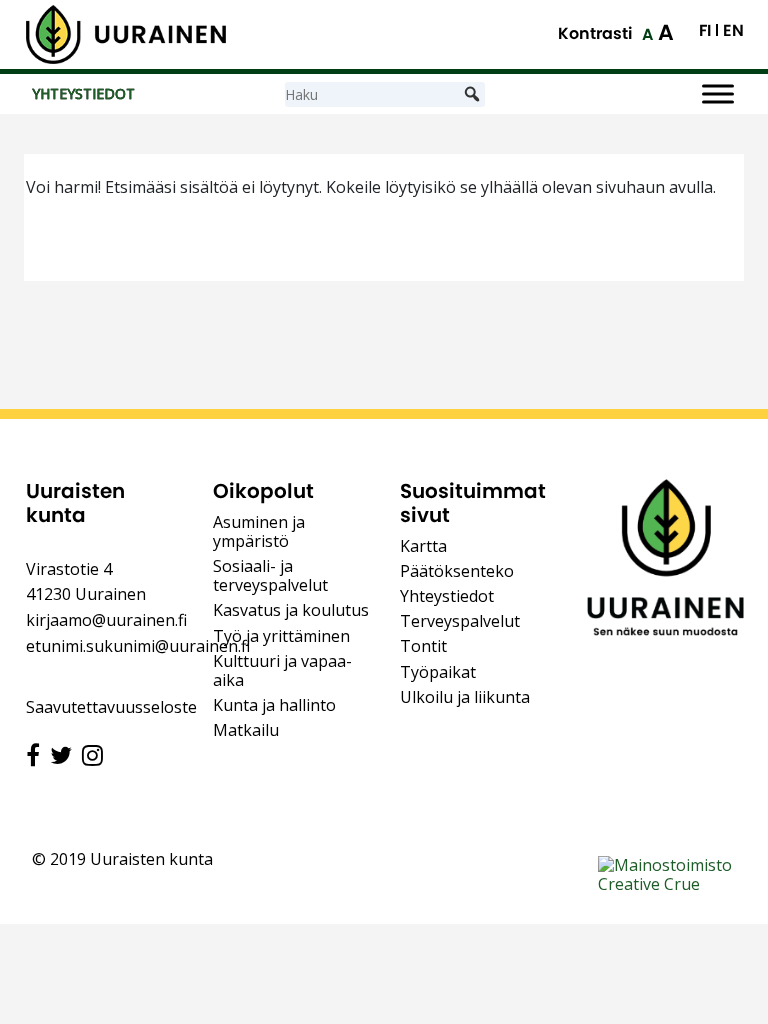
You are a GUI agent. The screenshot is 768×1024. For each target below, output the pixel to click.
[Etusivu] (126, 34)
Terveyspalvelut (460, 621)
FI (705, 31)
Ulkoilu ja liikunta (465, 697)
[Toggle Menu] (718, 94)
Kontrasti (595, 33)
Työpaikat (438, 672)
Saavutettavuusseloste (111, 707)
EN (733, 31)
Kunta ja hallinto (274, 705)
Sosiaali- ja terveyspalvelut (270, 575)
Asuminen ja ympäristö (259, 531)
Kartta (423, 546)
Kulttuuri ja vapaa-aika (282, 670)
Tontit (423, 646)
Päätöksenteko (457, 571)
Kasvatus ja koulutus (291, 610)
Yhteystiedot (447, 596)
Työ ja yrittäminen (281, 636)
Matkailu (246, 730)
